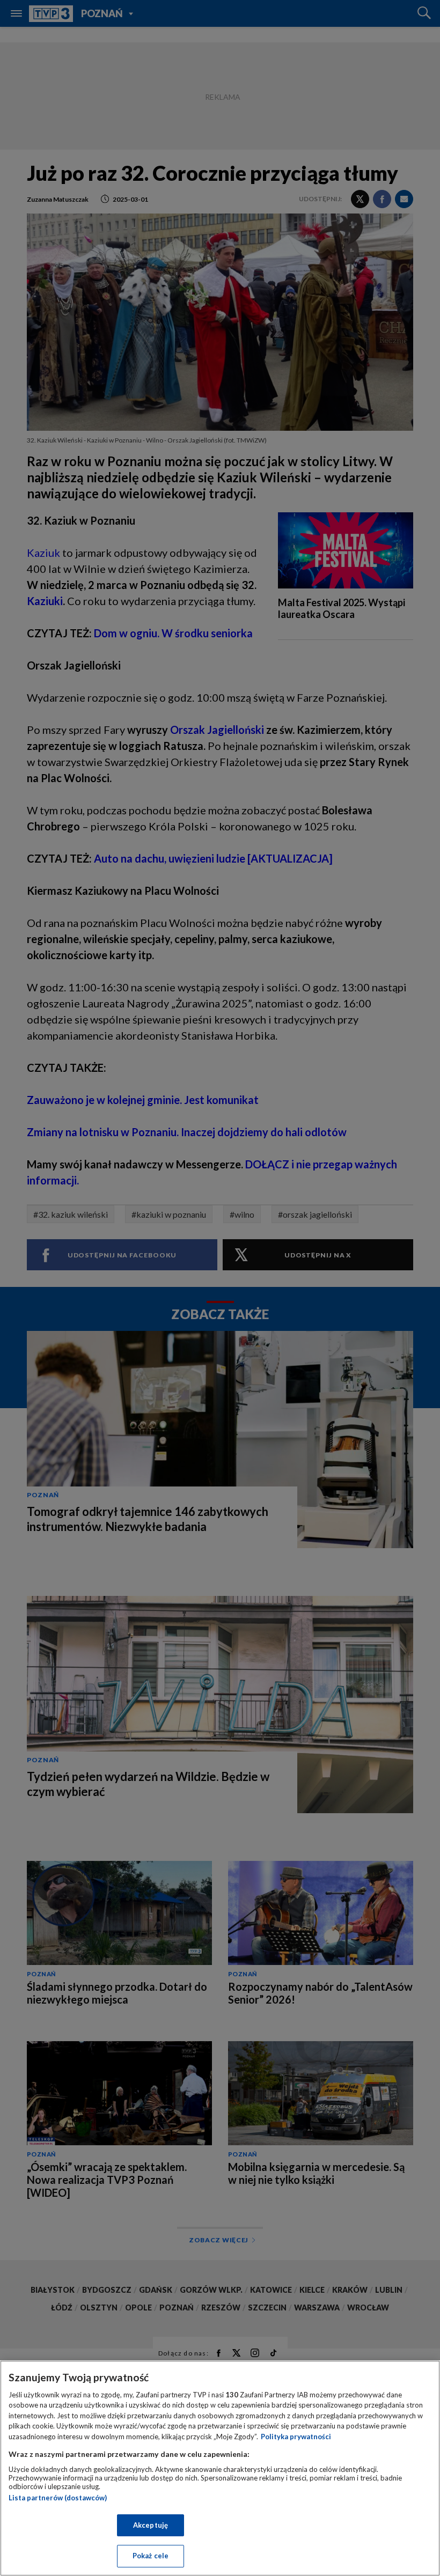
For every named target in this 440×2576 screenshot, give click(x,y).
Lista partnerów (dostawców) (58, 2498)
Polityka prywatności (296, 2437)
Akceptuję (151, 2525)
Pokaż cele (151, 2556)
